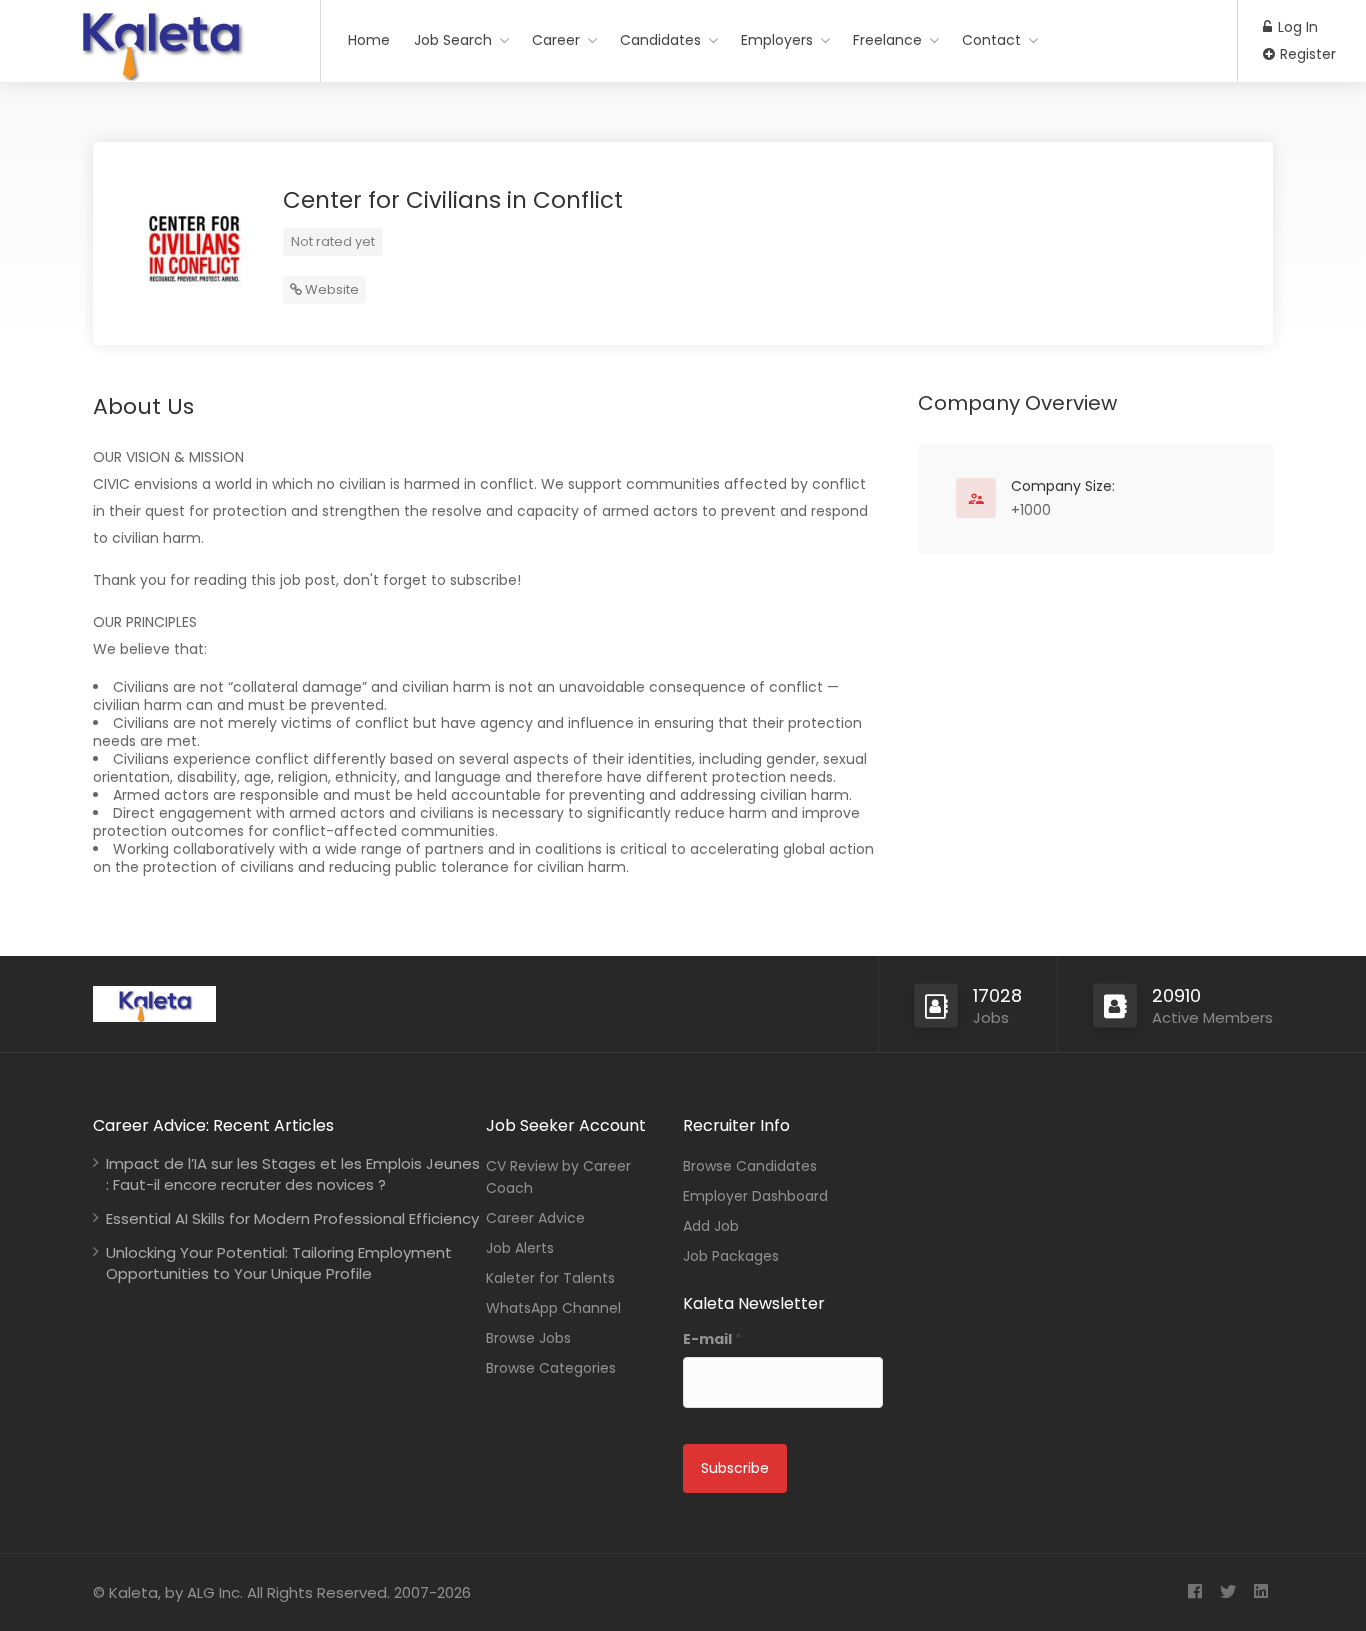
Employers (777, 40)
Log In (1296, 27)
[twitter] (1227, 1592)
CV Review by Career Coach (558, 1177)
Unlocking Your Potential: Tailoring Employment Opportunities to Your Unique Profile (279, 1263)
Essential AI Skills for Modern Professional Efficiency (292, 1218)
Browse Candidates (750, 1166)
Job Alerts (520, 1248)
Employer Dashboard (755, 1196)
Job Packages (731, 1256)
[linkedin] (1260, 1592)
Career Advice (535, 1218)
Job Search (453, 40)
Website (330, 289)
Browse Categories (551, 1368)
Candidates (660, 40)
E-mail (712, 1339)
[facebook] (1194, 1592)
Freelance (887, 40)
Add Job (711, 1226)
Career (556, 40)
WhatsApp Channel (553, 1308)
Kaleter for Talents (550, 1278)
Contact (991, 40)
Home (369, 40)
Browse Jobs (528, 1338)
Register (1306, 54)
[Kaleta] (160, 73)
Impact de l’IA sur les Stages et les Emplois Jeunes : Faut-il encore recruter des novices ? (293, 1174)
